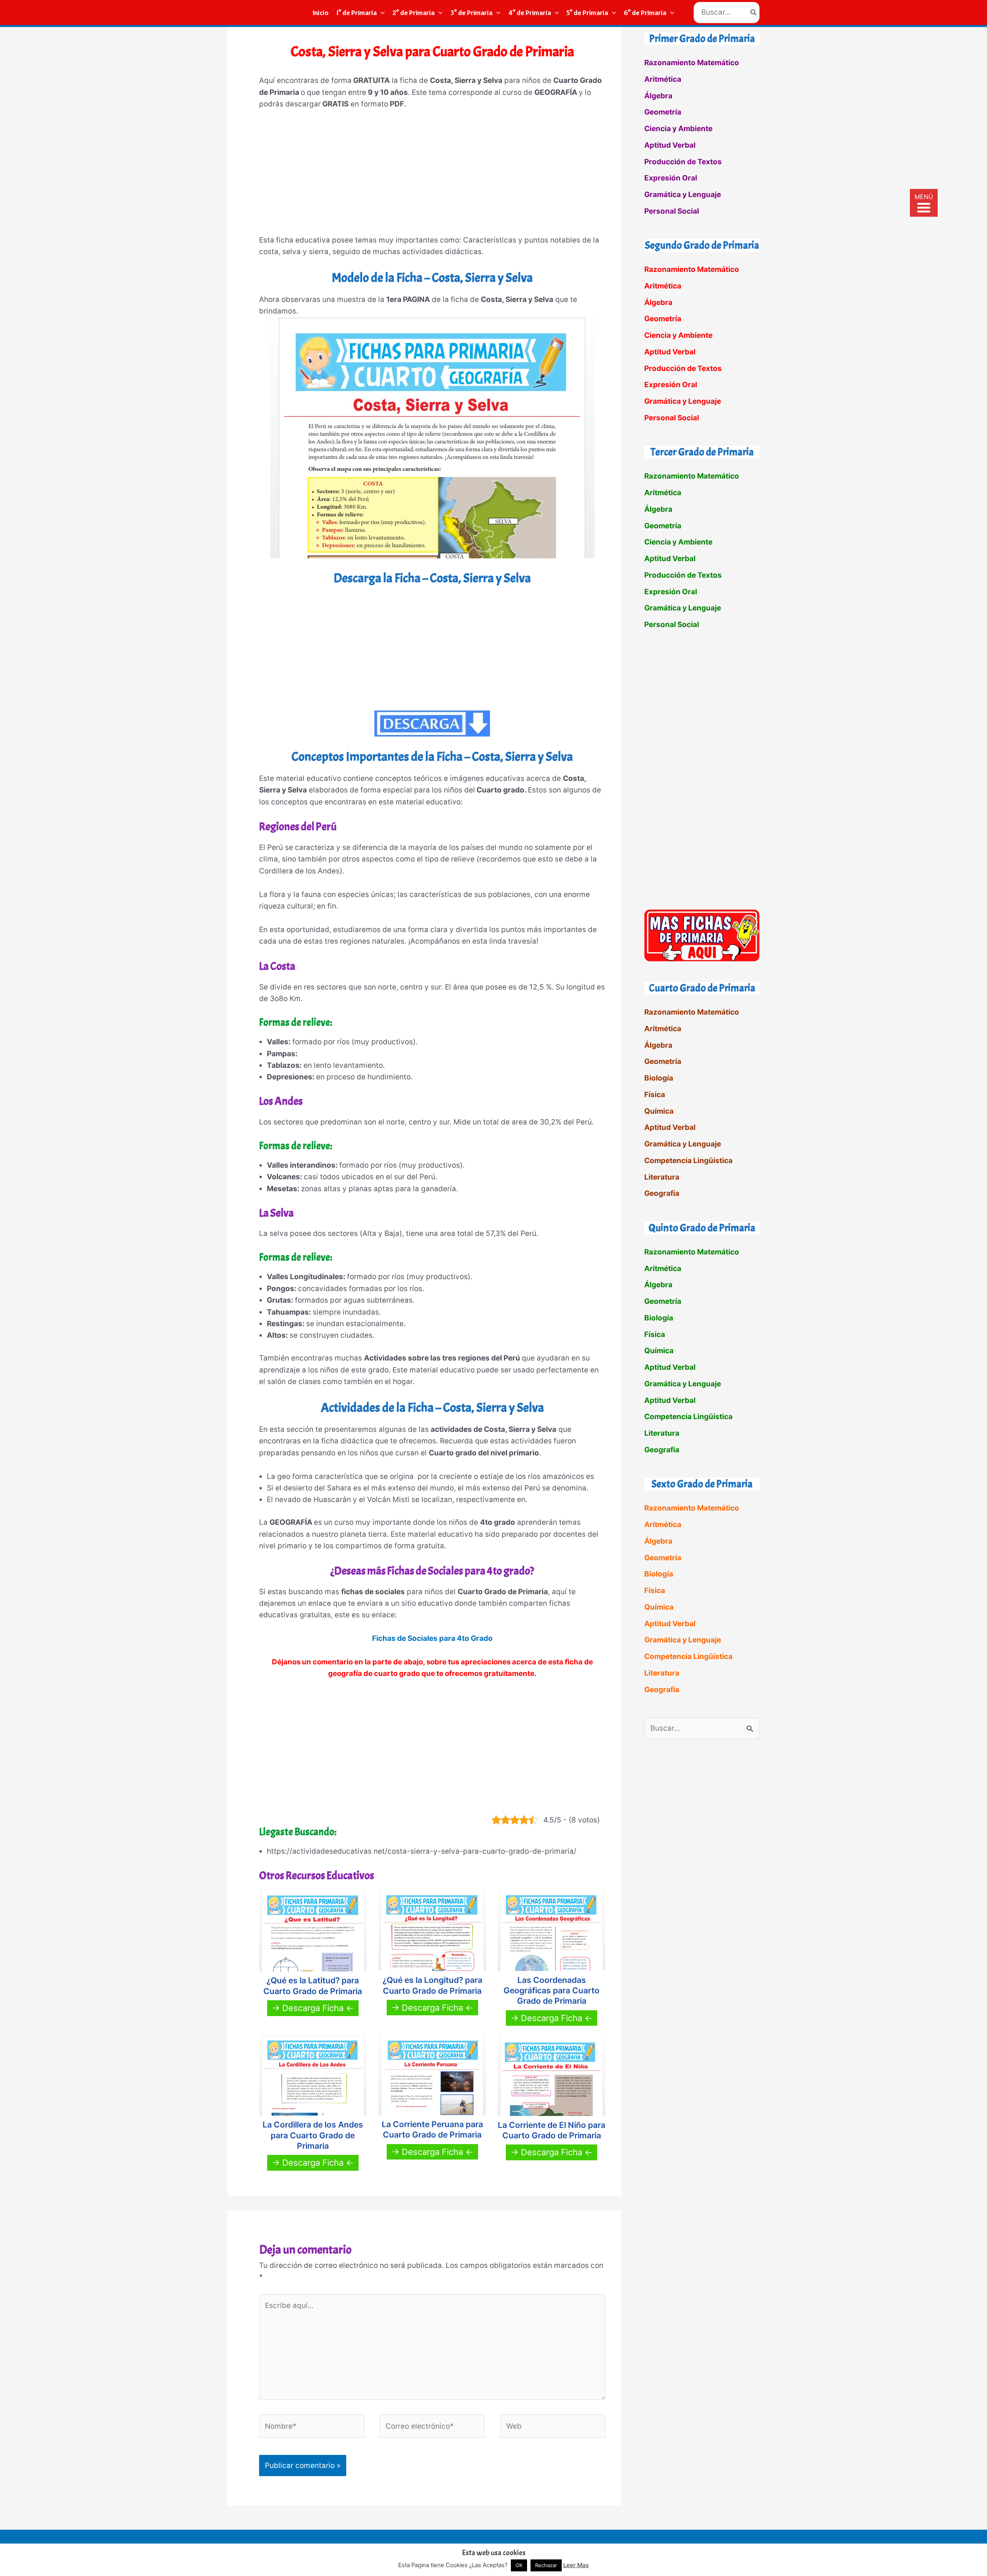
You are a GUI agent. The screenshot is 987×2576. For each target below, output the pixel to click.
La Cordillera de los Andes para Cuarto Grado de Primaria (313, 2135)
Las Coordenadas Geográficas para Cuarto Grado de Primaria (552, 1991)
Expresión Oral (671, 178)
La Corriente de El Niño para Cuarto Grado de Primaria (552, 2130)
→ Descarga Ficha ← (313, 2008)
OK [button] (519, 2565)
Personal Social (672, 211)
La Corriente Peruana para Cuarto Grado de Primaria (432, 2129)
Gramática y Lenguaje (683, 195)
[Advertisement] (432, 176)
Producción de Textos (683, 162)
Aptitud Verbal (670, 145)
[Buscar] (754, 13)
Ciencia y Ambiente (678, 129)
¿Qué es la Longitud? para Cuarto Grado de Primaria (432, 1985)
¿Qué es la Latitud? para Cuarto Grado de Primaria (313, 1986)
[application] (381, 13)
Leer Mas (576, 2565)
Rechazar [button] (546, 2565)
